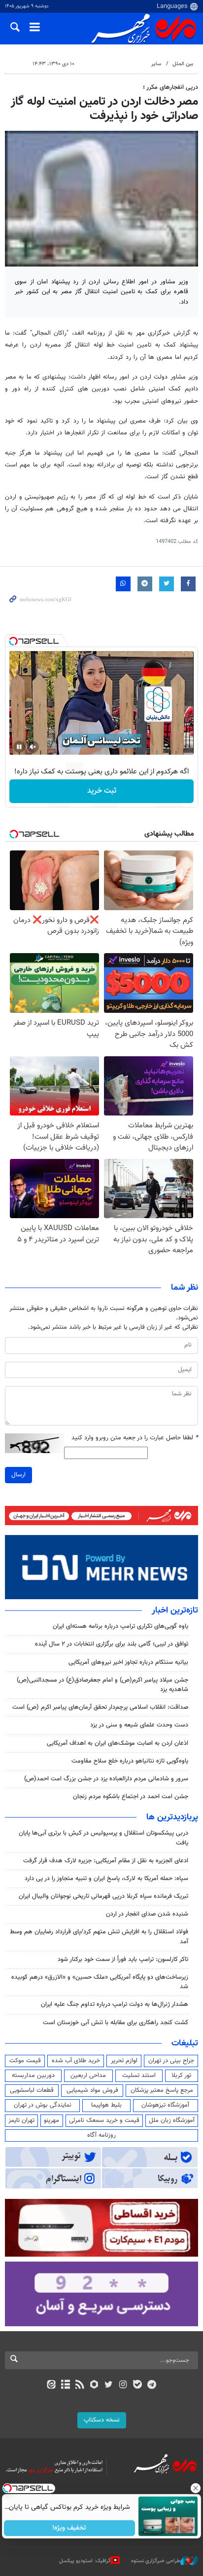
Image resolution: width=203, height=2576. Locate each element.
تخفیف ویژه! (70, 2528)
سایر (156, 64)
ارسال (18, 1475)
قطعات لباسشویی (32, 2090)
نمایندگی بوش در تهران (43, 2105)
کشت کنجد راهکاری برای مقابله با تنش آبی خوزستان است (116, 2023)
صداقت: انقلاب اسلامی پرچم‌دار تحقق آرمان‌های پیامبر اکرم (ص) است (100, 1707)
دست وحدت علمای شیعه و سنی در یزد (139, 1725)
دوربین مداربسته (33, 2076)
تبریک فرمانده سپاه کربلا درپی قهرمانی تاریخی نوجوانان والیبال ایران (103, 1896)
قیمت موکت (25, 2061)
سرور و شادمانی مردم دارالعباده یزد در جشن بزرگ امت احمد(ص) (106, 1779)
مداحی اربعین (88, 2076)
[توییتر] (109, 2385)
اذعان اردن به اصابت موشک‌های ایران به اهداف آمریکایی (118, 1743)
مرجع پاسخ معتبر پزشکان (162, 2090)
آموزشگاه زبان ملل (172, 2120)
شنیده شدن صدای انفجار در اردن (147, 1914)
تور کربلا (181, 2076)
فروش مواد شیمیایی (92, 2090)
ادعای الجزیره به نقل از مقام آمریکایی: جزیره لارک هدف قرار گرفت (106, 1861)
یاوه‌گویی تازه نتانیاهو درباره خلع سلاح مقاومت (130, 1761)
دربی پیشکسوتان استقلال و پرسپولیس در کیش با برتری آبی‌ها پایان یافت (103, 1838)
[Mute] (33, 747)
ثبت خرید (102, 791)
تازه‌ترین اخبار (175, 1611)
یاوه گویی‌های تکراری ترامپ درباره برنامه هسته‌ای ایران (120, 1626)
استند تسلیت (139, 2076)
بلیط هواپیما (106, 2105)
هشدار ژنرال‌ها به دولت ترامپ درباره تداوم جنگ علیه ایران (115, 2004)
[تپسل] (13, 641)
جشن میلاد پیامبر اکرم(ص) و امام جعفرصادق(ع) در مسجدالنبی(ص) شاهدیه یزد (102, 1685)
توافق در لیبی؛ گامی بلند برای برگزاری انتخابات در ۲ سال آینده (112, 1644)
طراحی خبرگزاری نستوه (156, 2560)
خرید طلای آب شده (76, 2061)
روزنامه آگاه (101, 2135)
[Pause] (19, 747)
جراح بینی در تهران (171, 2061)
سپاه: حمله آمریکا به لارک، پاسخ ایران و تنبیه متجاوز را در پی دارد (106, 1879)
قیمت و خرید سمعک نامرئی (104, 2120)
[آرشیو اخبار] (65, 2385)
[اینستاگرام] (123, 2385)
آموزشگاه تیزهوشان (165, 2105)
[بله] (137, 2385)
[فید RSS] (80, 2385)
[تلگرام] (152, 2385)
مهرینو (51, 2120)
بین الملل (183, 64)
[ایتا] (51, 2385)
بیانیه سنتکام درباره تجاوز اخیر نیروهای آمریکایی (128, 1662)
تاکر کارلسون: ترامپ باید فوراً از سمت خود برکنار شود (123, 1960)
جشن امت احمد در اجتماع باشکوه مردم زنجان (131, 1797)
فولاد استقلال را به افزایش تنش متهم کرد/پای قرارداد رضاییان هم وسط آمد (99, 1937)
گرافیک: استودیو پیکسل (85, 2560)
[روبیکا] (94, 2385)
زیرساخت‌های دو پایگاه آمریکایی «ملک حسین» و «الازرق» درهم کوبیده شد (100, 1982)
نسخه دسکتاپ (102, 2420)
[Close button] (196, 2488)
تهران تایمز (21, 2120)
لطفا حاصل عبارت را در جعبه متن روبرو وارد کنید (135, 1438)
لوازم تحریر (124, 2061)
